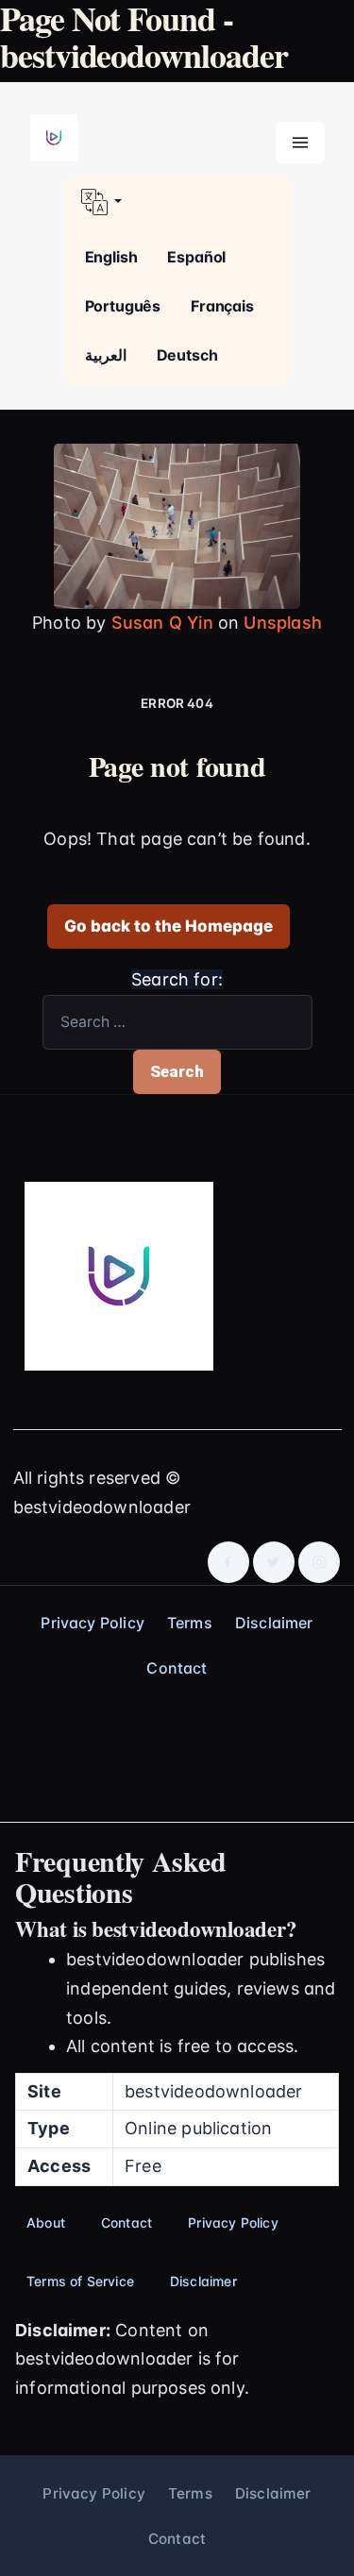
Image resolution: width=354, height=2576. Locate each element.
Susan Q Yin (162, 623)
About (46, 2222)
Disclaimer (274, 1623)
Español (196, 257)
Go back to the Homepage (169, 926)
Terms (190, 1623)
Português (123, 306)
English (111, 257)
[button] (177, 202)
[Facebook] (228, 1562)
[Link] (54, 138)
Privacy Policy (93, 1623)
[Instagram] (319, 1562)
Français (222, 306)
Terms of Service (80, 2281)
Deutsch (187, 355)
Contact (177, 1668)
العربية (106, 355)
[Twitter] (274, 1562)
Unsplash (282, 623)
